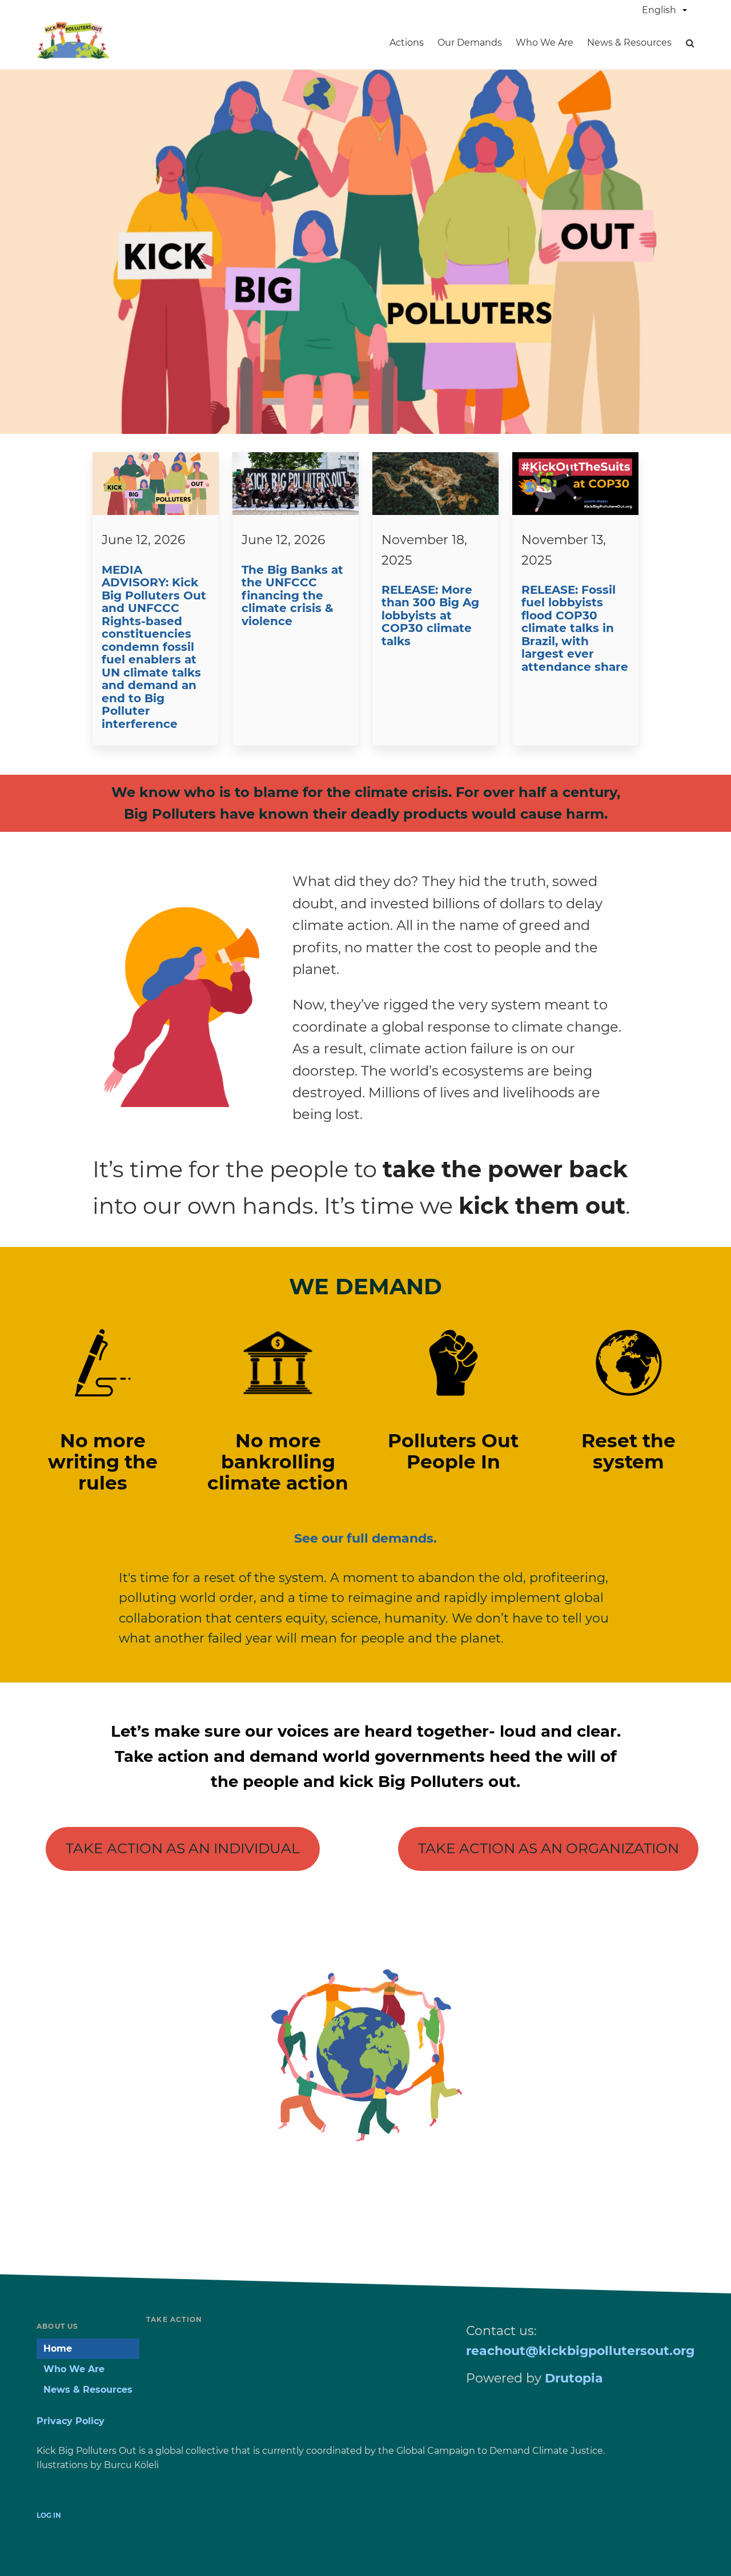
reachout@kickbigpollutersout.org (580, 2351)
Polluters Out (453, 1440)
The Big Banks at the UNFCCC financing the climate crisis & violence (292, 595)
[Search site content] (690, 43)
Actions (407, 43)
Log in (49, 2515)
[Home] (73, 55)
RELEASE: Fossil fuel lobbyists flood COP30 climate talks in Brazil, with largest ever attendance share (575, 628)
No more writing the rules (103, 1462)
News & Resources (629, 43)
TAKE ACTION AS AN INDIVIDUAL (183, 1848)
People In (453, 1462)
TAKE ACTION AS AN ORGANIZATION (549, 1848)
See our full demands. (365, 1538)
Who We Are (545, 43)
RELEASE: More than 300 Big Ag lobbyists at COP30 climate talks (430, 615)
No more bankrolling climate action (278, 1462)
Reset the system (628, 1451)
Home (58, 2348)
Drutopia (574, 2378)
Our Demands (470, 43)
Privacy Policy (71, 2421)
